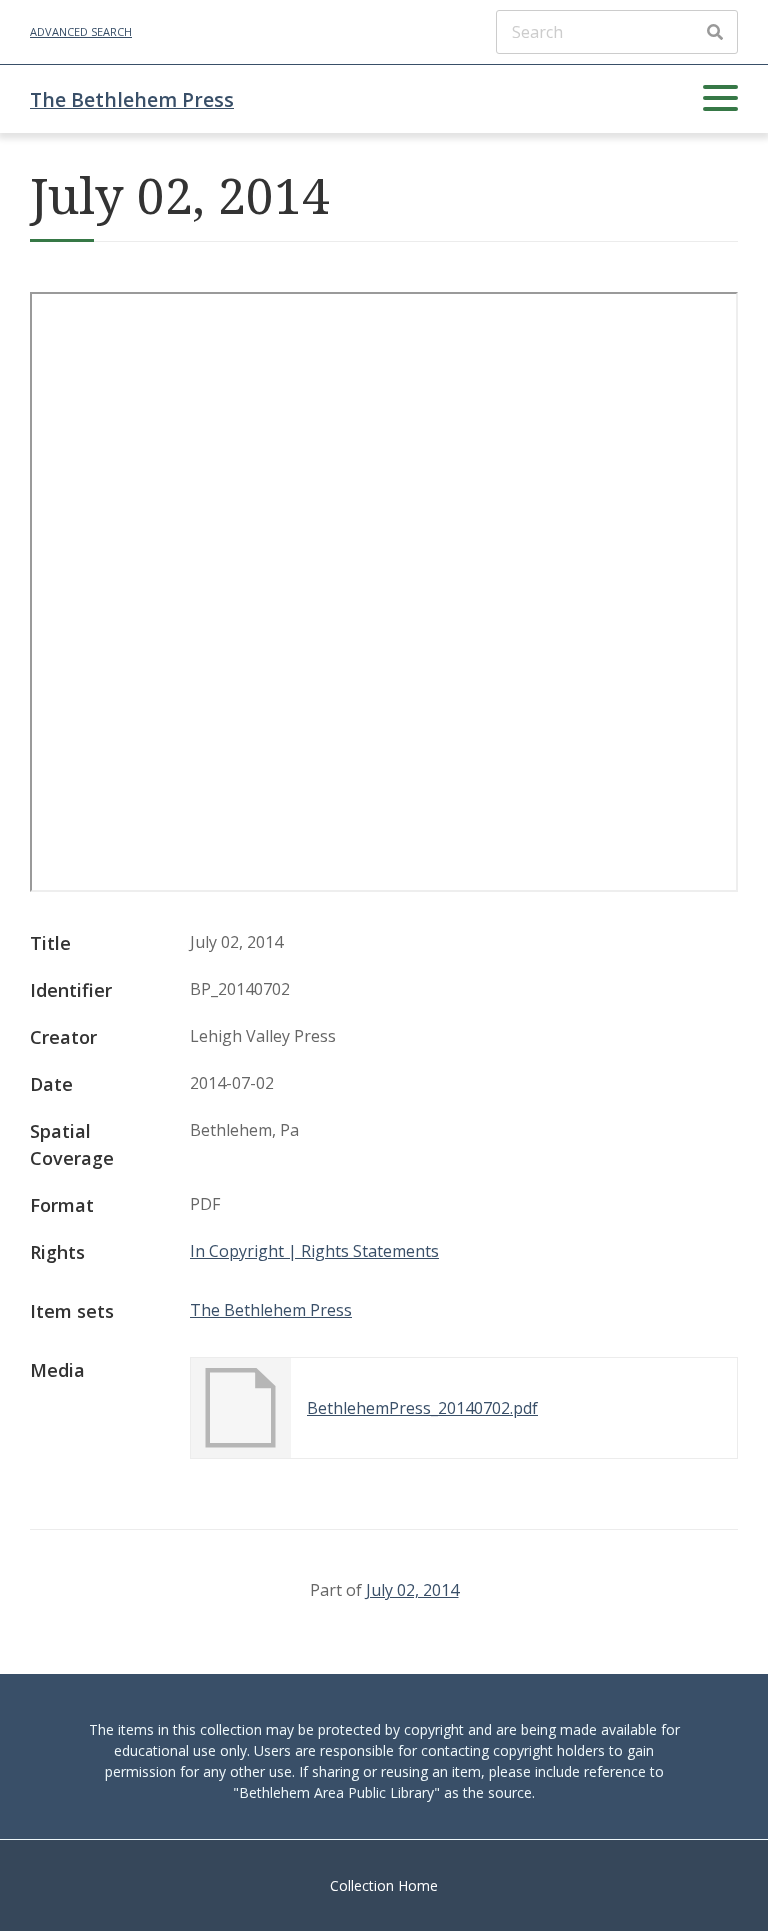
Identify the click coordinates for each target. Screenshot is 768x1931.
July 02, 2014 (412, 1590)
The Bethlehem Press (132, 99)
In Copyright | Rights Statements (314, 1251)
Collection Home (384, 1885)
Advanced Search (81, 31)
